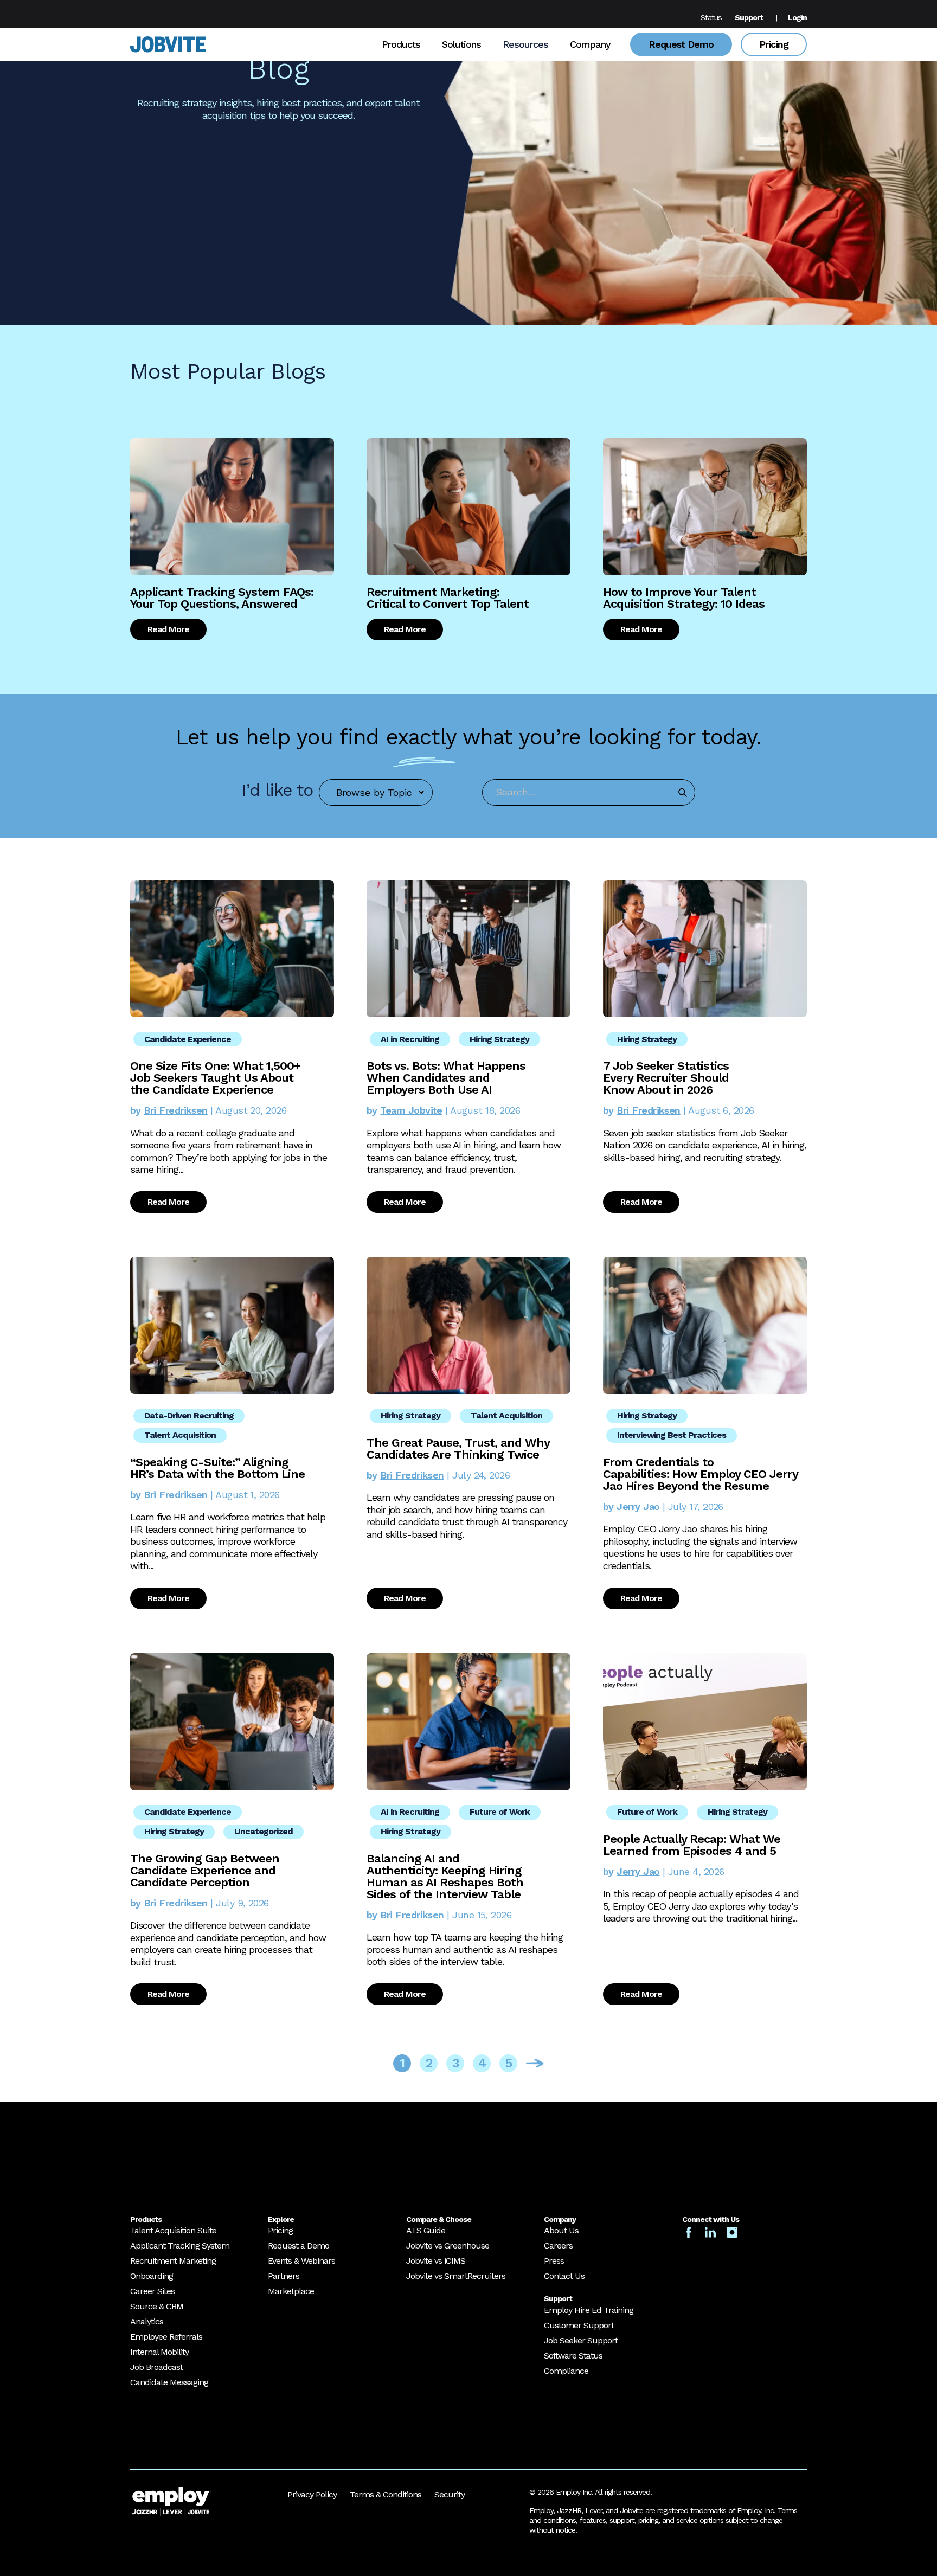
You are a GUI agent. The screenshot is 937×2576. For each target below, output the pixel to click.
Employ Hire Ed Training (589, 2310)
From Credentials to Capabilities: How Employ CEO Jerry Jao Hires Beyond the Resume (700, 1474)
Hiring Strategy (499, 1039)
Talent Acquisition (180, 1435)
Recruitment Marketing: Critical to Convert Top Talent (448, 598)
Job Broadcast (156, 2367)
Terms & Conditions (386, 2494)
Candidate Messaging (169, 2382)
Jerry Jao (638, 1507)
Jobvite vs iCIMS (436, 2261)
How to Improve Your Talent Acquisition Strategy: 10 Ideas (684, 598)
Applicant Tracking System (180, 2246)
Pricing (774, 44)
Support (749, 17)
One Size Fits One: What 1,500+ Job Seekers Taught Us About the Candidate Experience (215, 1078)
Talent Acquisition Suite (173, 2230)
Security (450, 2494)
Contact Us (564, 2276)
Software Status (573, 2356)
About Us (561, 2230)
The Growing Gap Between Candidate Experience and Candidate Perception (205, 1870)
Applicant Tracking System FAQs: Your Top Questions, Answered (222, 598)
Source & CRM (157, 2306)
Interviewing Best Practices (672, 1435)
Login (797, 17)
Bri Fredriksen (175, 1110)
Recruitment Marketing (173, 2261)
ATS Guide (426, 2230)
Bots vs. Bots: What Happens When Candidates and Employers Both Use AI (446, 1078)
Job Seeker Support (581, 2340)
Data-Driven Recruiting (189, 1415)
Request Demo (681, 44)
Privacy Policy (312, 2494)
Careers (558, 2246)
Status (711, 17)
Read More (168, 629)
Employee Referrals (166, 2337)
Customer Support (579, 2325)
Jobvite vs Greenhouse (448, 2246)
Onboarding (152, 2276)
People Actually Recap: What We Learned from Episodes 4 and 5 (692, 1845)
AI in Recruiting (410, 1039)
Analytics (147, 2321)
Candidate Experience (188, 1039)
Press (554, 2261)
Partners (284, 2276)
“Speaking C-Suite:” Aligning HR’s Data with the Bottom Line (217, 1468)
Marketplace (291, 2291)
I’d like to (277, 790)
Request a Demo (299, 2246)
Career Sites (152, 2291)
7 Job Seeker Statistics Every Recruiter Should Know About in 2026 (666, 1078)
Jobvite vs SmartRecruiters (456, 2276)
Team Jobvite (411, 1110)
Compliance (566, 2371)
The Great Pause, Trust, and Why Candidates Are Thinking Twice (458, 1448)
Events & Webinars (301, 2261)
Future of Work (500, 1812)
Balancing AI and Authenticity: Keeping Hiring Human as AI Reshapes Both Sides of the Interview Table (445, 1876)
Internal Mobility (159, 2352)
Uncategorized (264, 1831)
